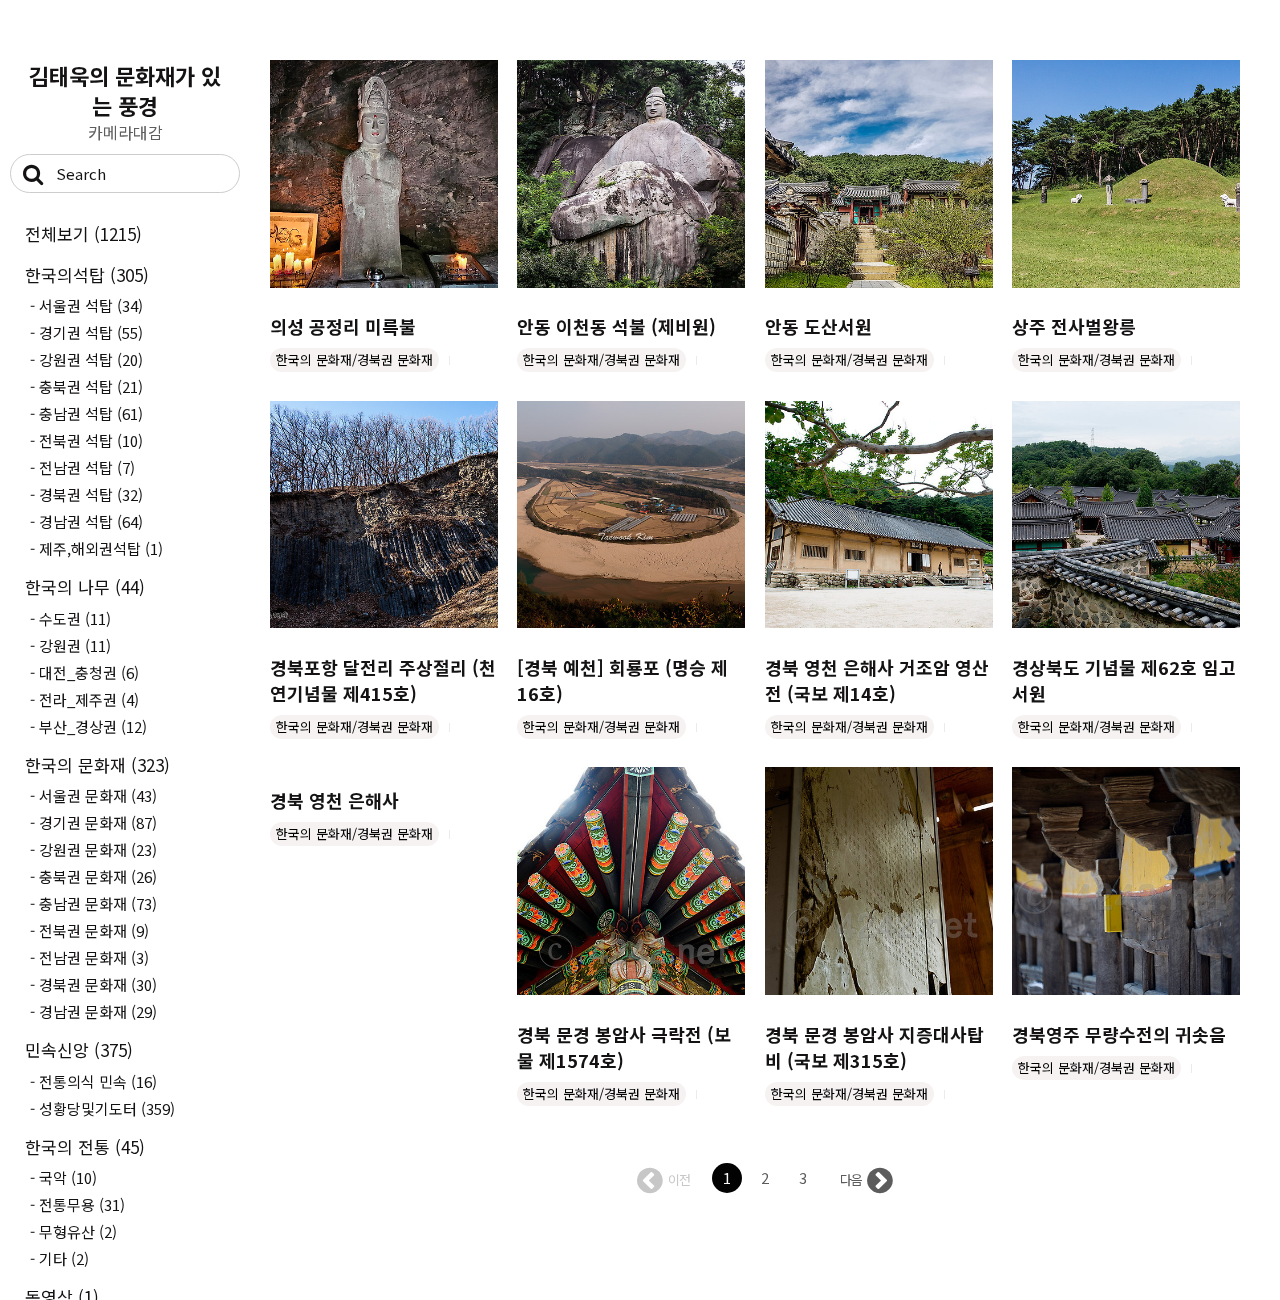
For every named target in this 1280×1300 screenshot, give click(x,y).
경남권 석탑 (91, 521)
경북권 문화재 (98, 984)
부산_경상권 (93, 726)
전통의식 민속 (98, 1081)
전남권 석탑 (87, 467)
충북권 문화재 (98, 876)
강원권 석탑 (91, 359)
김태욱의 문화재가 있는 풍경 (125, 90)
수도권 (75, 618)
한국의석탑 (87, 274)
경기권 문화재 (98, 822)
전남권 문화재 (94, 957)
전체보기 (83, 233)
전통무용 (82, 1204)
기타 (64, 1258)
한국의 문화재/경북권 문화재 (354, 359)
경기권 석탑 (91, 332)
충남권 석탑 (91, 413)
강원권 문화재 (98, 849)
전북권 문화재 (94, 930)
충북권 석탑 (91, 386)
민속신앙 (79, 1049)
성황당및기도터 (107, 1108)
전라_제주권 (89, 699)
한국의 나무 (85, 586)
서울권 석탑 (91, 305)
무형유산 (78, 1231)
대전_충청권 (89, 672)
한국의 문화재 (97, 764)
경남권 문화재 (98, 1011)
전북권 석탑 (91, 440)
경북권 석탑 (91, 494)
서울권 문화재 (98, 795)
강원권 (75, 645)
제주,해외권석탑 (101, 548)
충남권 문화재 (98, 903)
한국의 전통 (85, 1146)
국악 (68, 1177)
